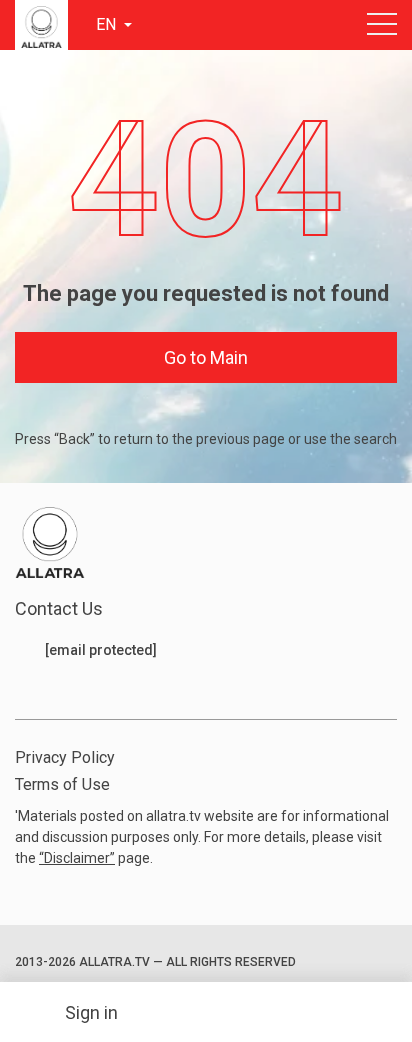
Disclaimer (77, 858)
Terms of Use (62, 784)
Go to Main (206, 357)
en (108, 24)
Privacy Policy (65, 757)
